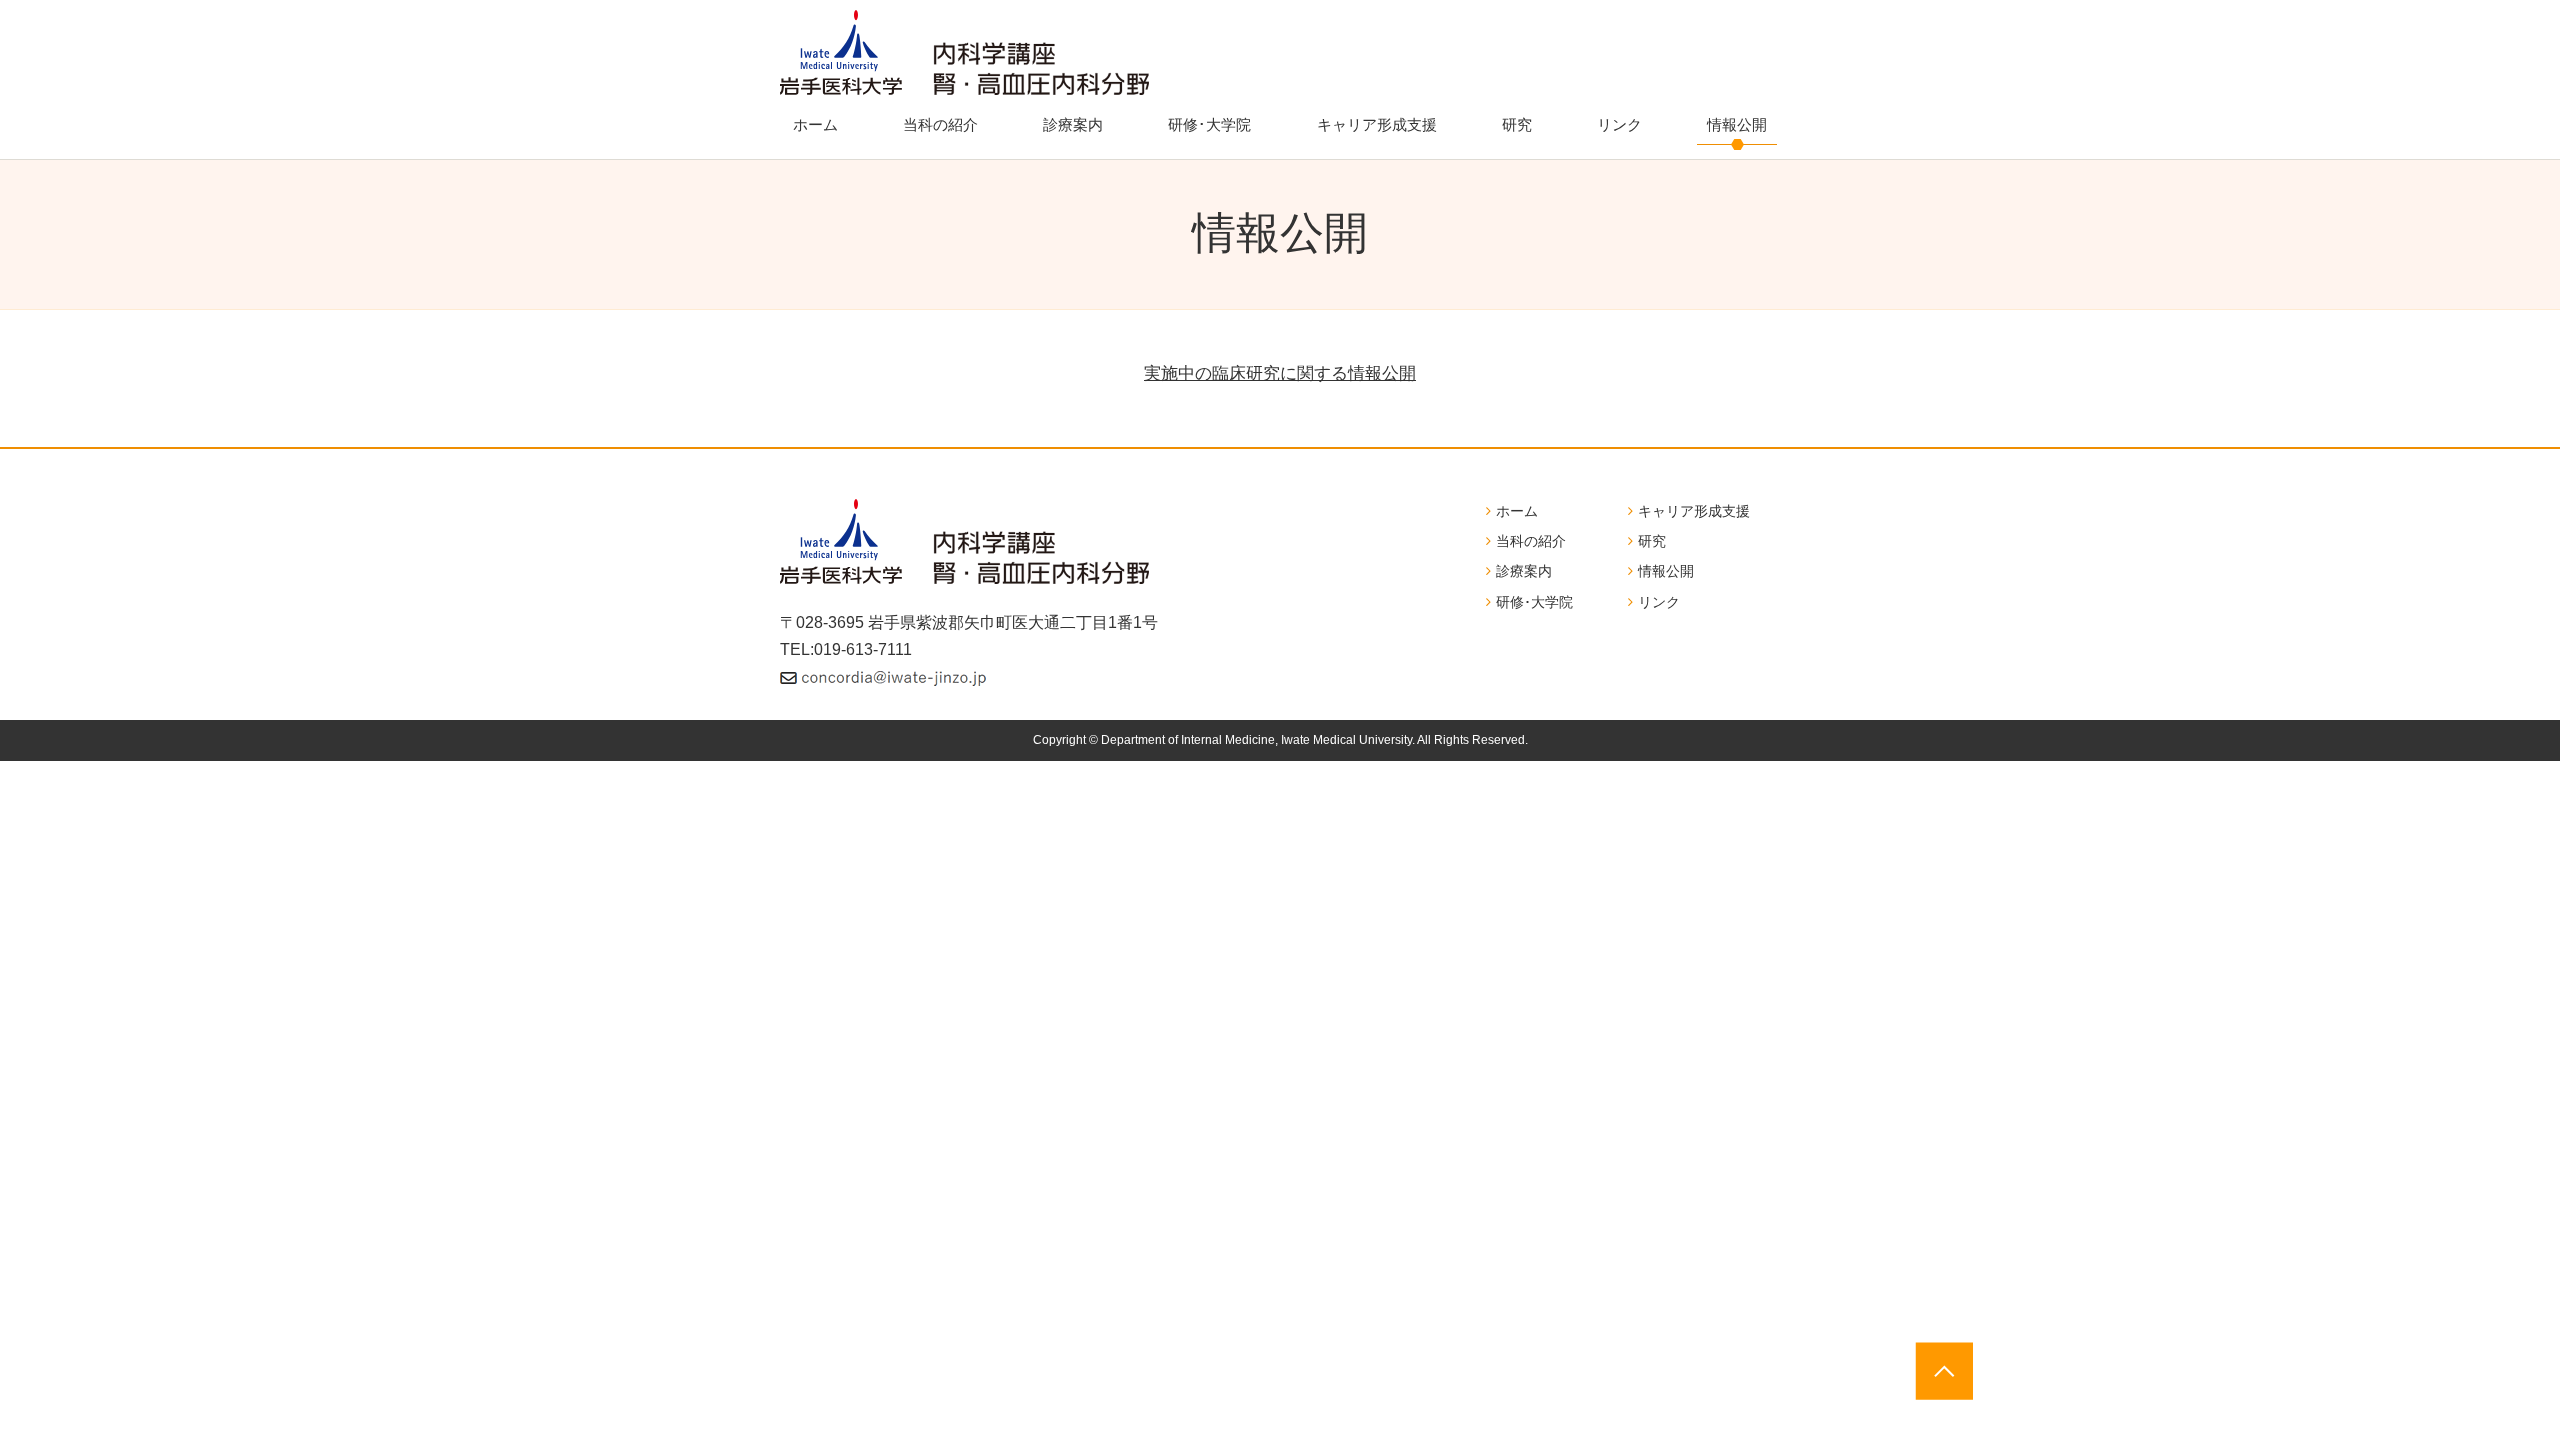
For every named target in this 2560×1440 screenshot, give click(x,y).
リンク (1619, 124)
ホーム (815, 124)
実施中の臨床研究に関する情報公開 (1280, 373)
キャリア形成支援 (1377, 124)
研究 (1517, 124)
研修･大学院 (1209, 124)
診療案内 (1073, 124)
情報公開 (1737, 124)
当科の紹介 (940, 124)
